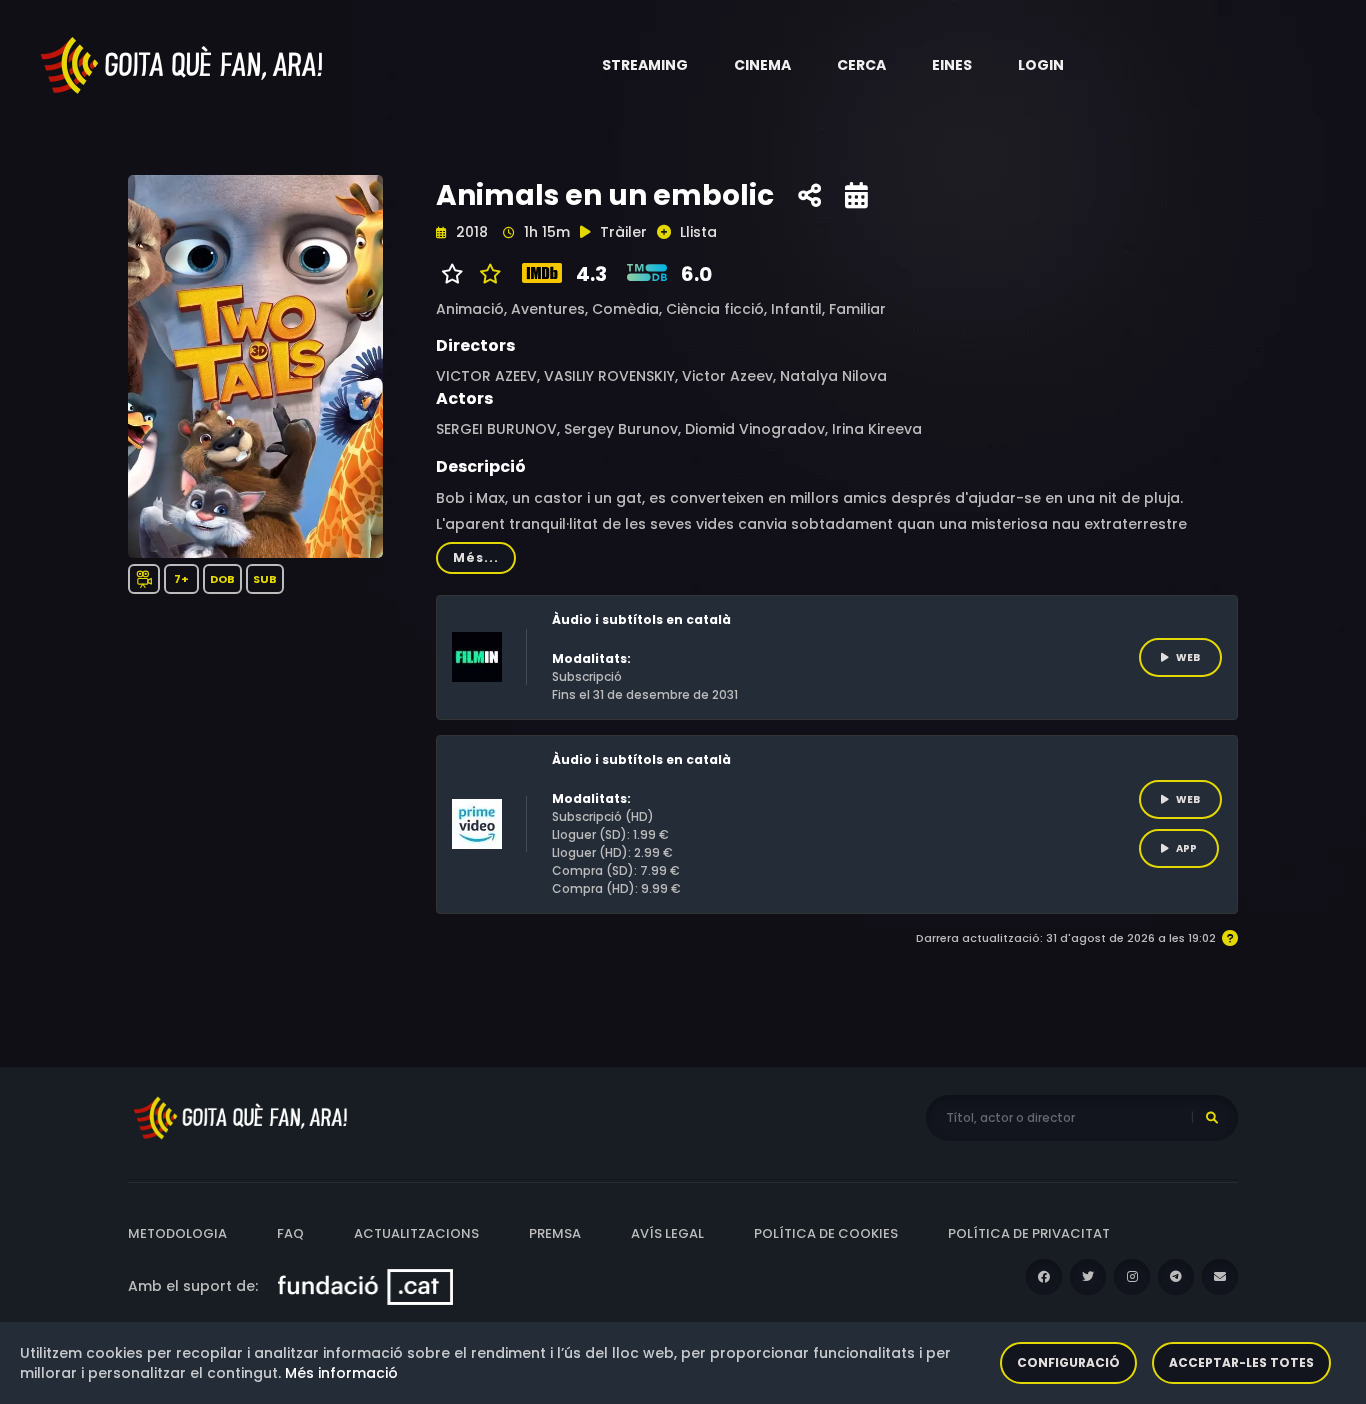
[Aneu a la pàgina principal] (183, 64)
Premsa (555, 1233)
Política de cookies (826, 1233)
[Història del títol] (856, 196)
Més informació (341, 1373)
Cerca (861, 65)
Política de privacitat (1029, 1233)
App (1186, 848)
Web (1188, 657)
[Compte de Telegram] (1176, 1277)
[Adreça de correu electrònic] (1220, 1277)
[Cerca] (1212, 1118)
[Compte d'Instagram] (1132, 1277)
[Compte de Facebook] (1044, 1277)
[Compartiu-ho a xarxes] (809, 196)
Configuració (1068, 1362)
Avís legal (667, 1233)
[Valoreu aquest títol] (485, 274)
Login (1041, 65)
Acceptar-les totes (1241, 1362)
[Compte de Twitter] (1088, 1277)
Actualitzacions (416, 1233)
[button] (645, 65)
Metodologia (177, 1233)
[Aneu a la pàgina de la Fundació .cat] (365, 1286)
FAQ (290, 1233)
